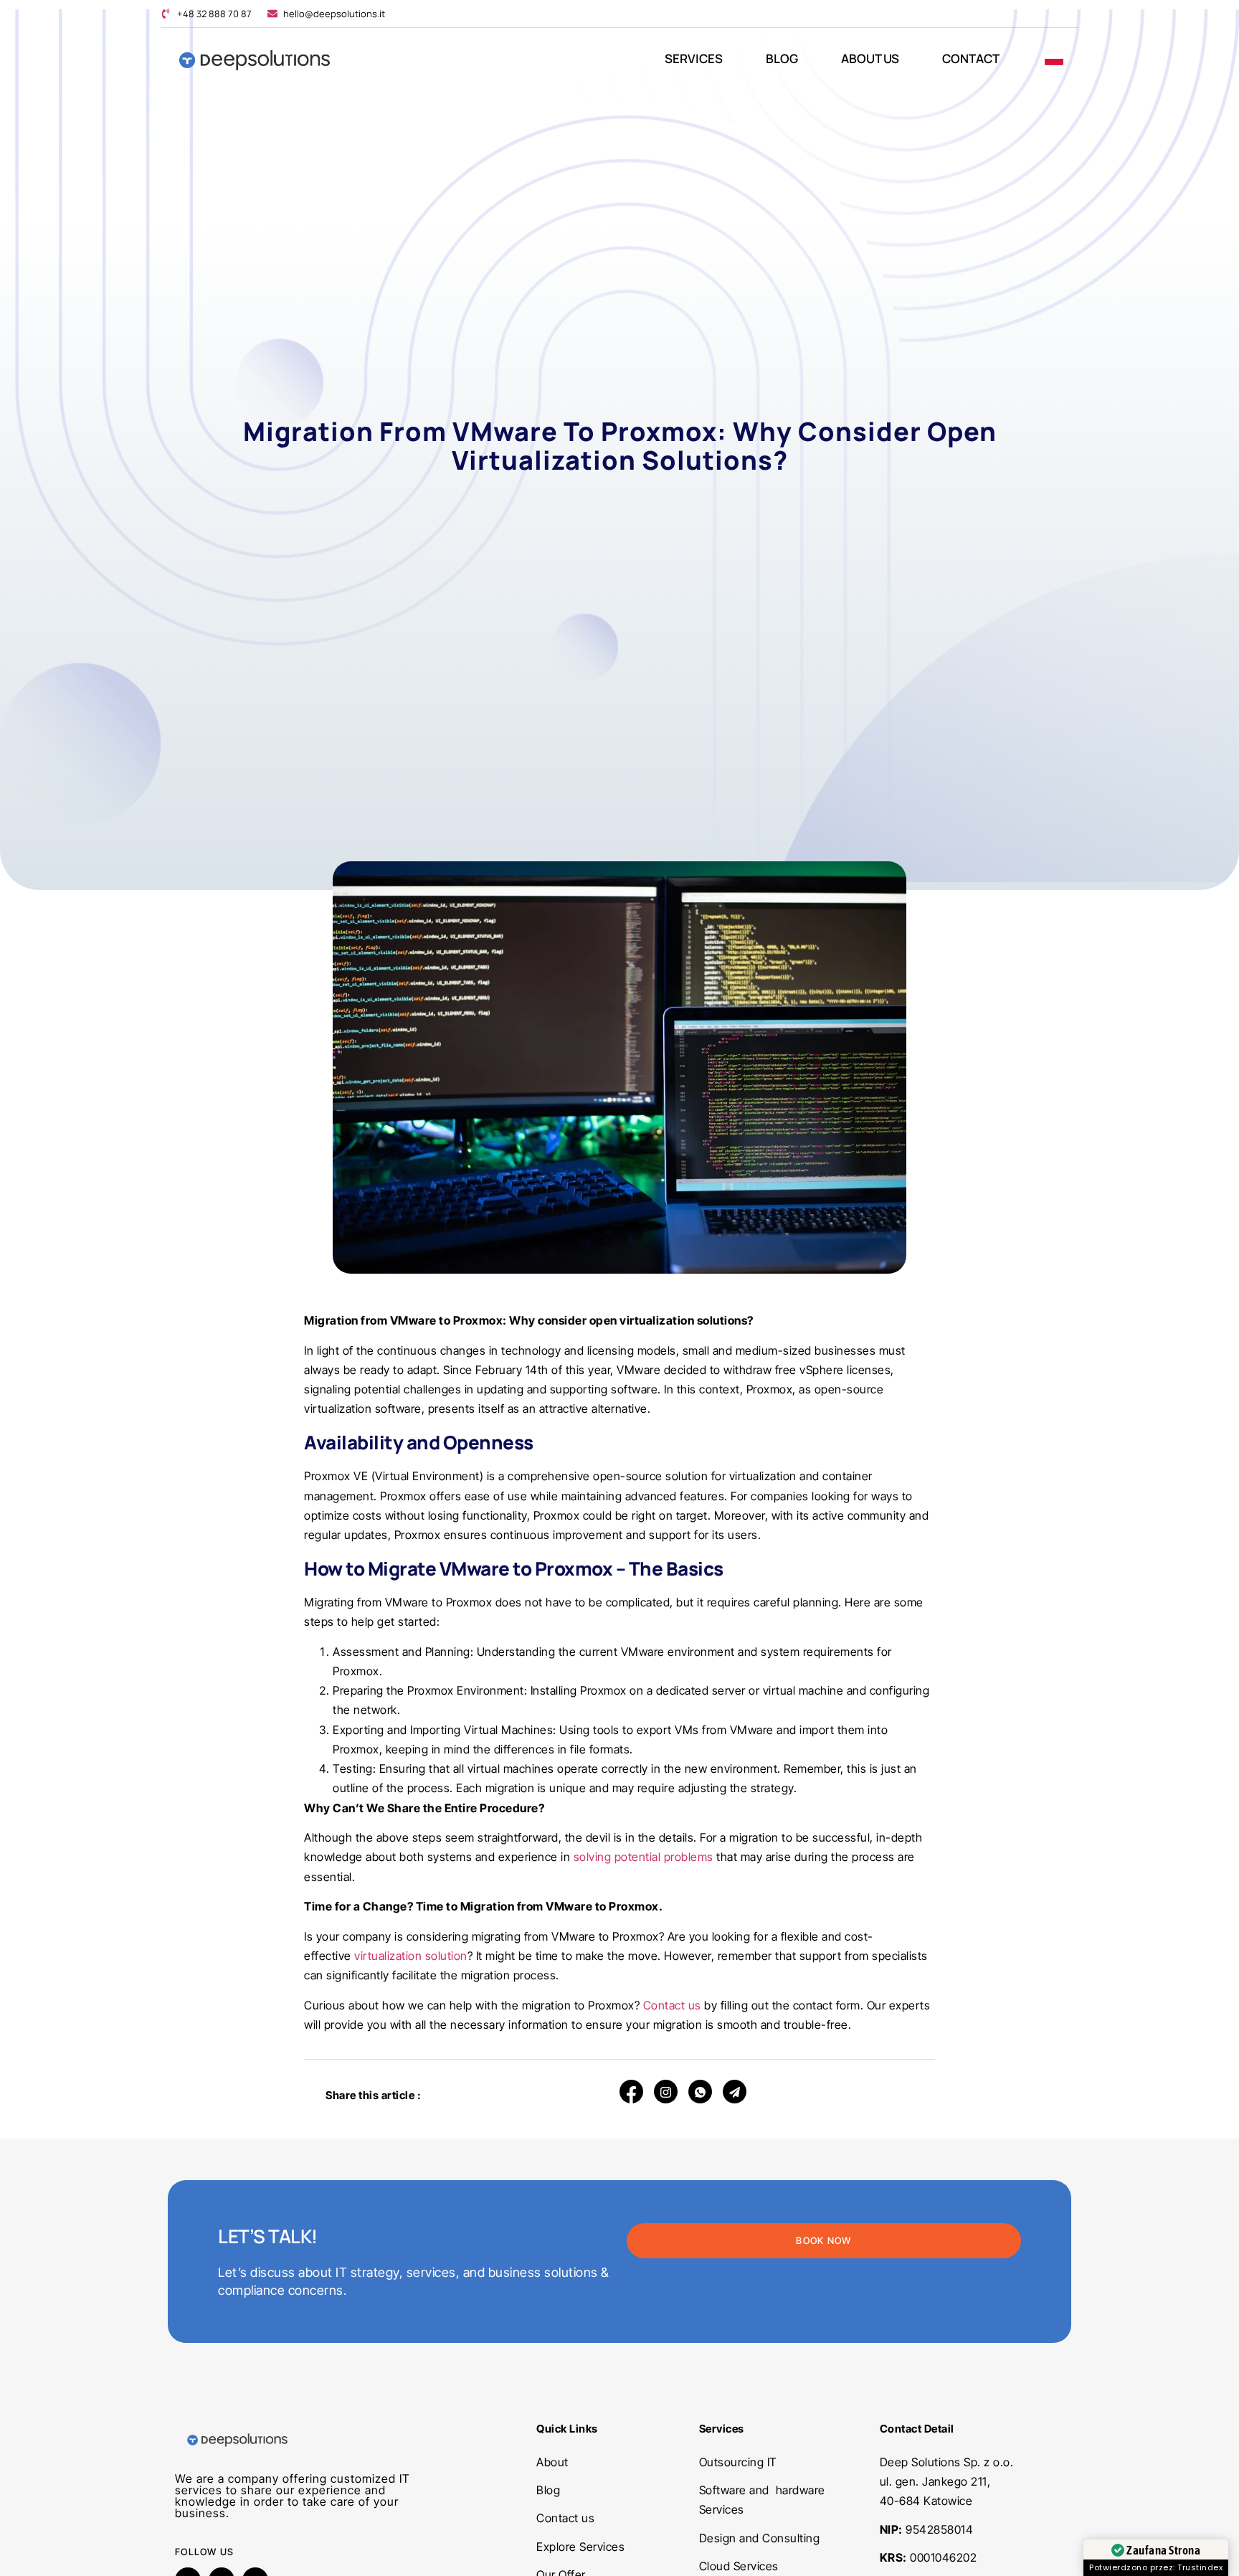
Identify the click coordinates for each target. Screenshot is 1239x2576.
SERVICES (694, 58)
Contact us (674, 2005)
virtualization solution (411, 1956)
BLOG (782, 58)
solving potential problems (644, 1857)
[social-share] (631, 2092)
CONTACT (971, 58)
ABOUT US (870, 58)
